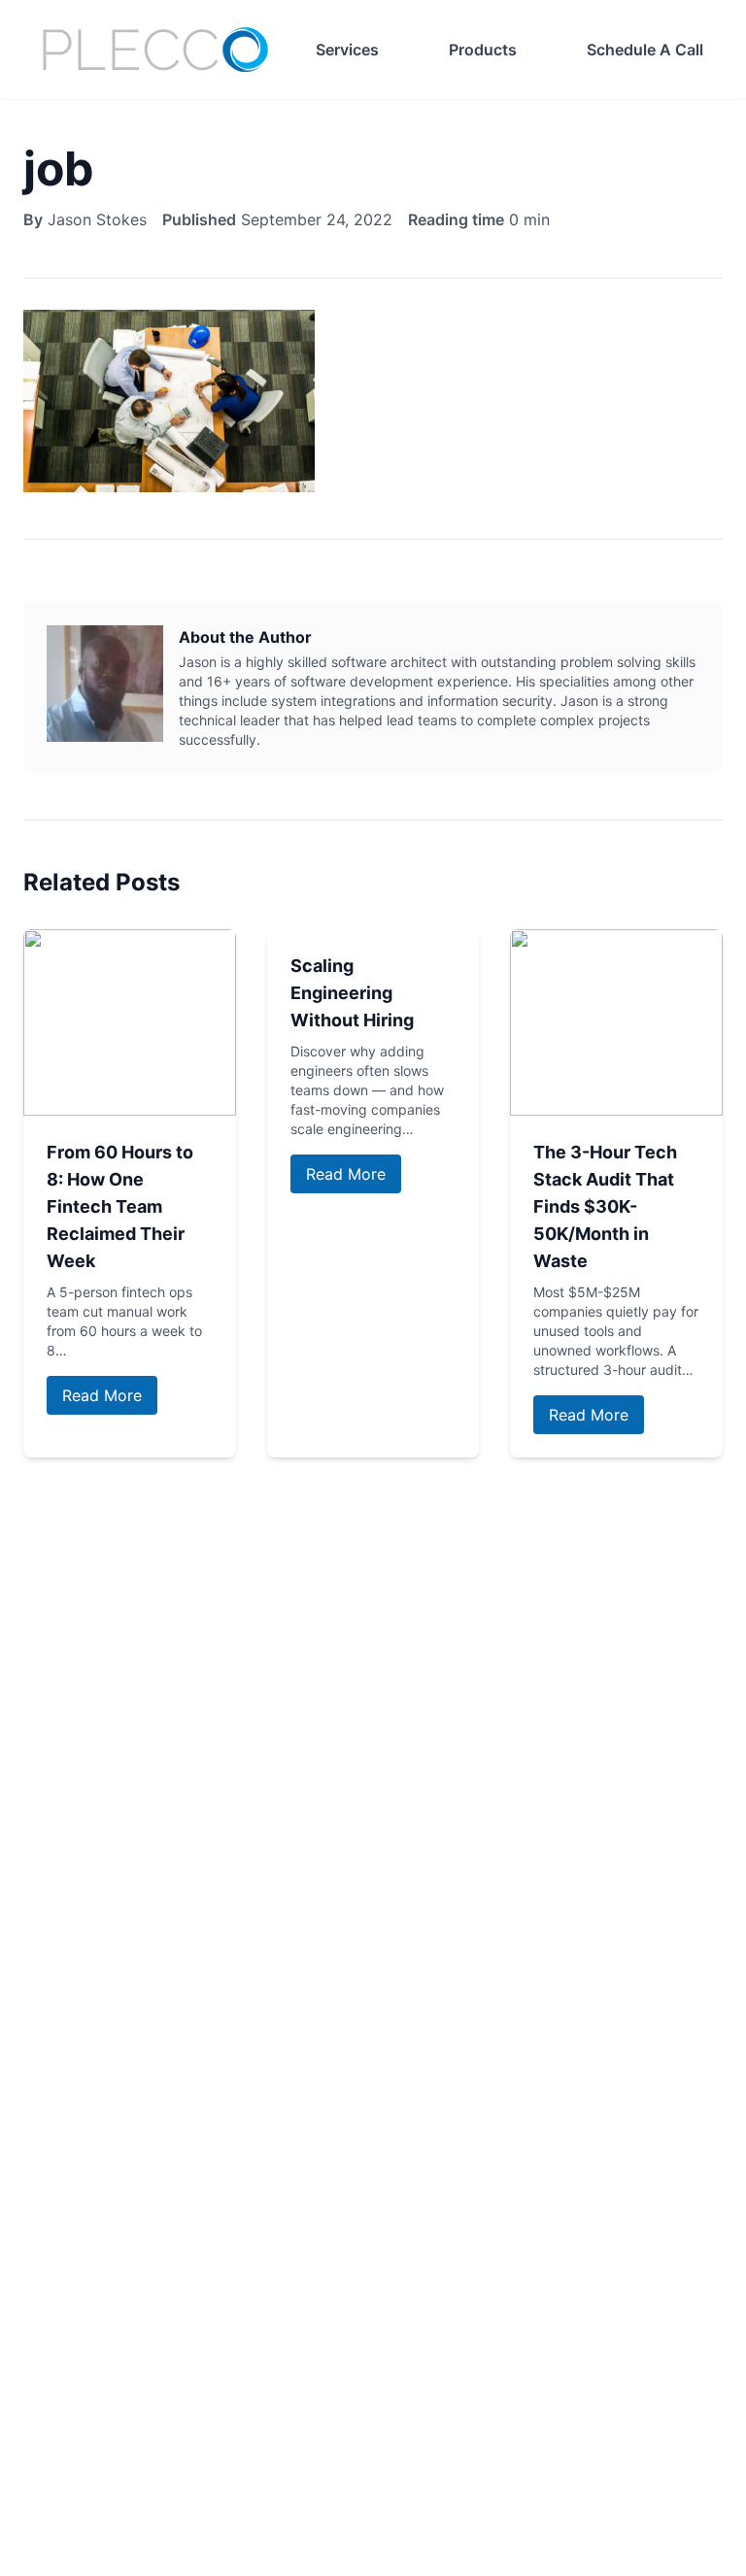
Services (347, 50)
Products (483, 50)
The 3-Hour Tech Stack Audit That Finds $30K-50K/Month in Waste (605, 1206)
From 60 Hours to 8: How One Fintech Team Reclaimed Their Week (120, 1206)
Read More (102, 1395)
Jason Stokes (97, 219)
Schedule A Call (645, 50)
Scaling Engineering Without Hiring (352, 993)
